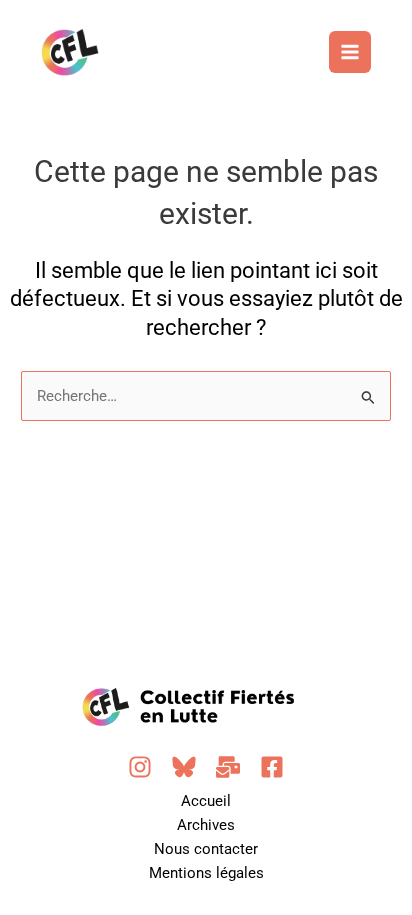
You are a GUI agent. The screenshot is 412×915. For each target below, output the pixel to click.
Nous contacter (206, 849)
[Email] (228, 767)
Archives (206, 825)
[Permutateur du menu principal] (350, 52)
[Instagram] (140, 767)
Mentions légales (206, 873)
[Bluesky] (184, 767)
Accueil (206, 801)
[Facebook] (272, 767)
